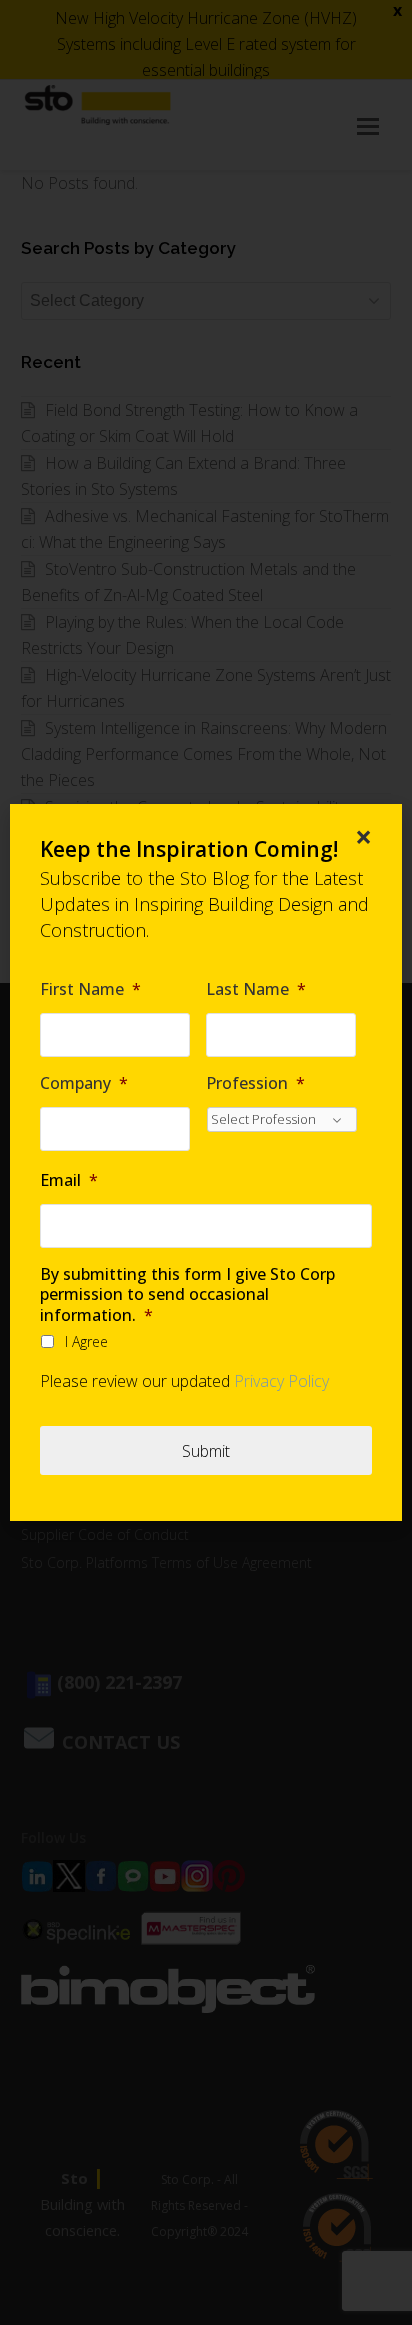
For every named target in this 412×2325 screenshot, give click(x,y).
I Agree (86, 1341)
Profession (255, 1083)
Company (84, 1083)
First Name (90, 989)
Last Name (256, 989)
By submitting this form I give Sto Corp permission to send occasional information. (187, 1295)
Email (69, 1180)
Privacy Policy (281, 1381)
